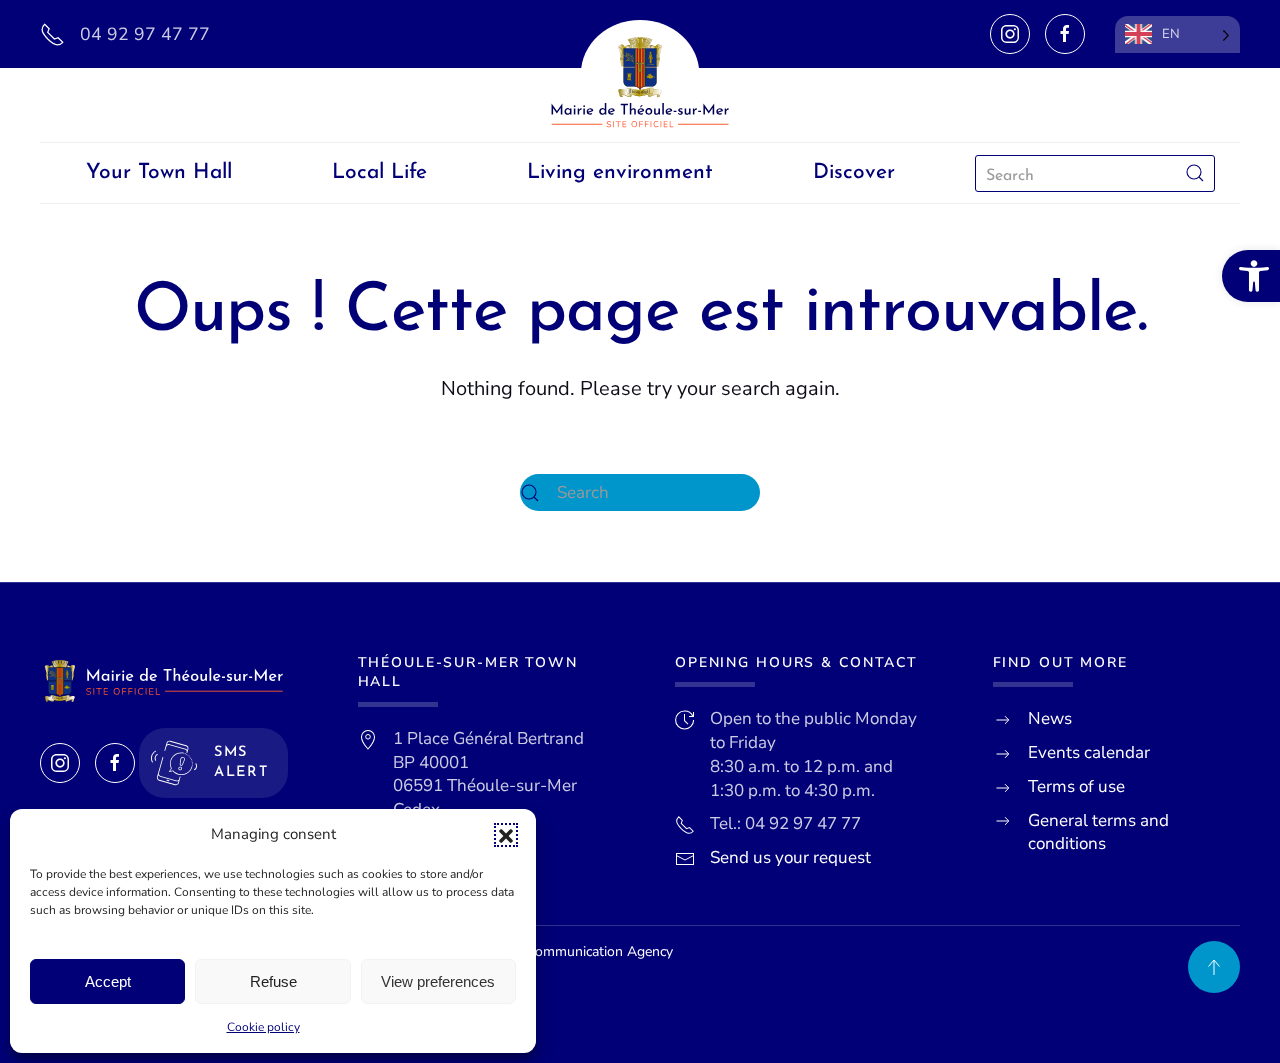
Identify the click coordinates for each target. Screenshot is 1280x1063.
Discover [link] (854, 172)
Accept (108, 981)
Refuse (273, 981)
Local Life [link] (379, 172)
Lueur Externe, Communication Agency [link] (552, 951)
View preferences (438, 981)
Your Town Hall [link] (159, 172)
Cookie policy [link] (263, 1027)
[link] (1251, 276)
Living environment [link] (620, 172)
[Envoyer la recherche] (1195, 173)
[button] (506, 835)
